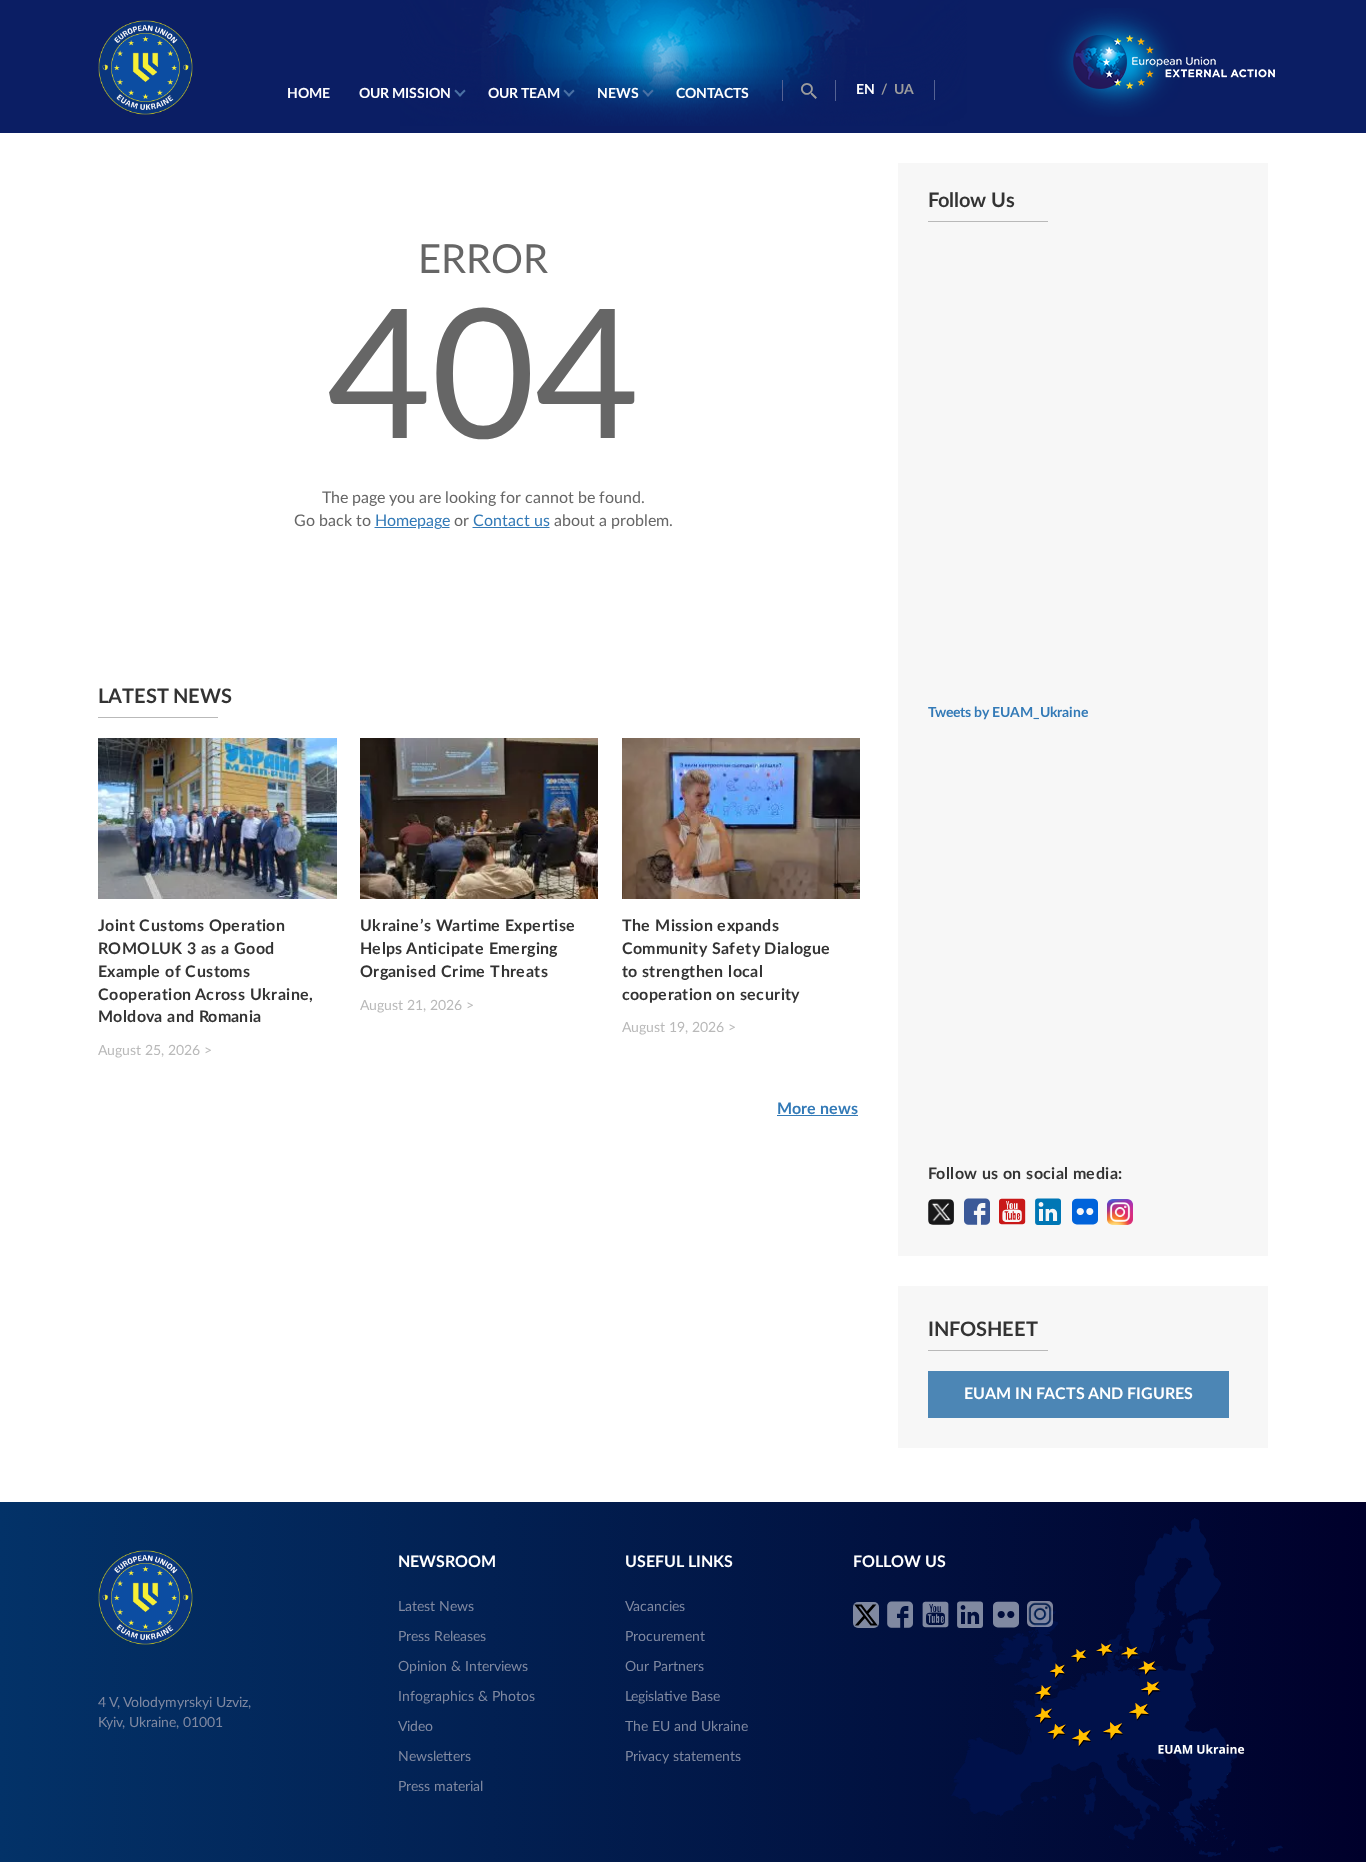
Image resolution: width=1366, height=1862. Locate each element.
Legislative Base (672, 1697)
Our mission (405, 94)
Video (415, 1727)
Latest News (436, 1607)
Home (308, 94)
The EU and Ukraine (686, 1727)
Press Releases (442, 1637)
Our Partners (664, 1667)
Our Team (524, 94)
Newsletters (434, 1757)
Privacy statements (683, 1757)
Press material (440, 1787)
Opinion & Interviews (463, 1667)
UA (904, 90)
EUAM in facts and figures (1078, 1394)
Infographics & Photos (466, 1697)
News (618, 94)
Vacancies (655, 1607)
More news (817, 1109)
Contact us (511, 521)
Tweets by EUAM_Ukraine (1008, 713)
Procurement (665, 1637)
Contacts (712, 94)
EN (865, 90)
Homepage (412, 521)
